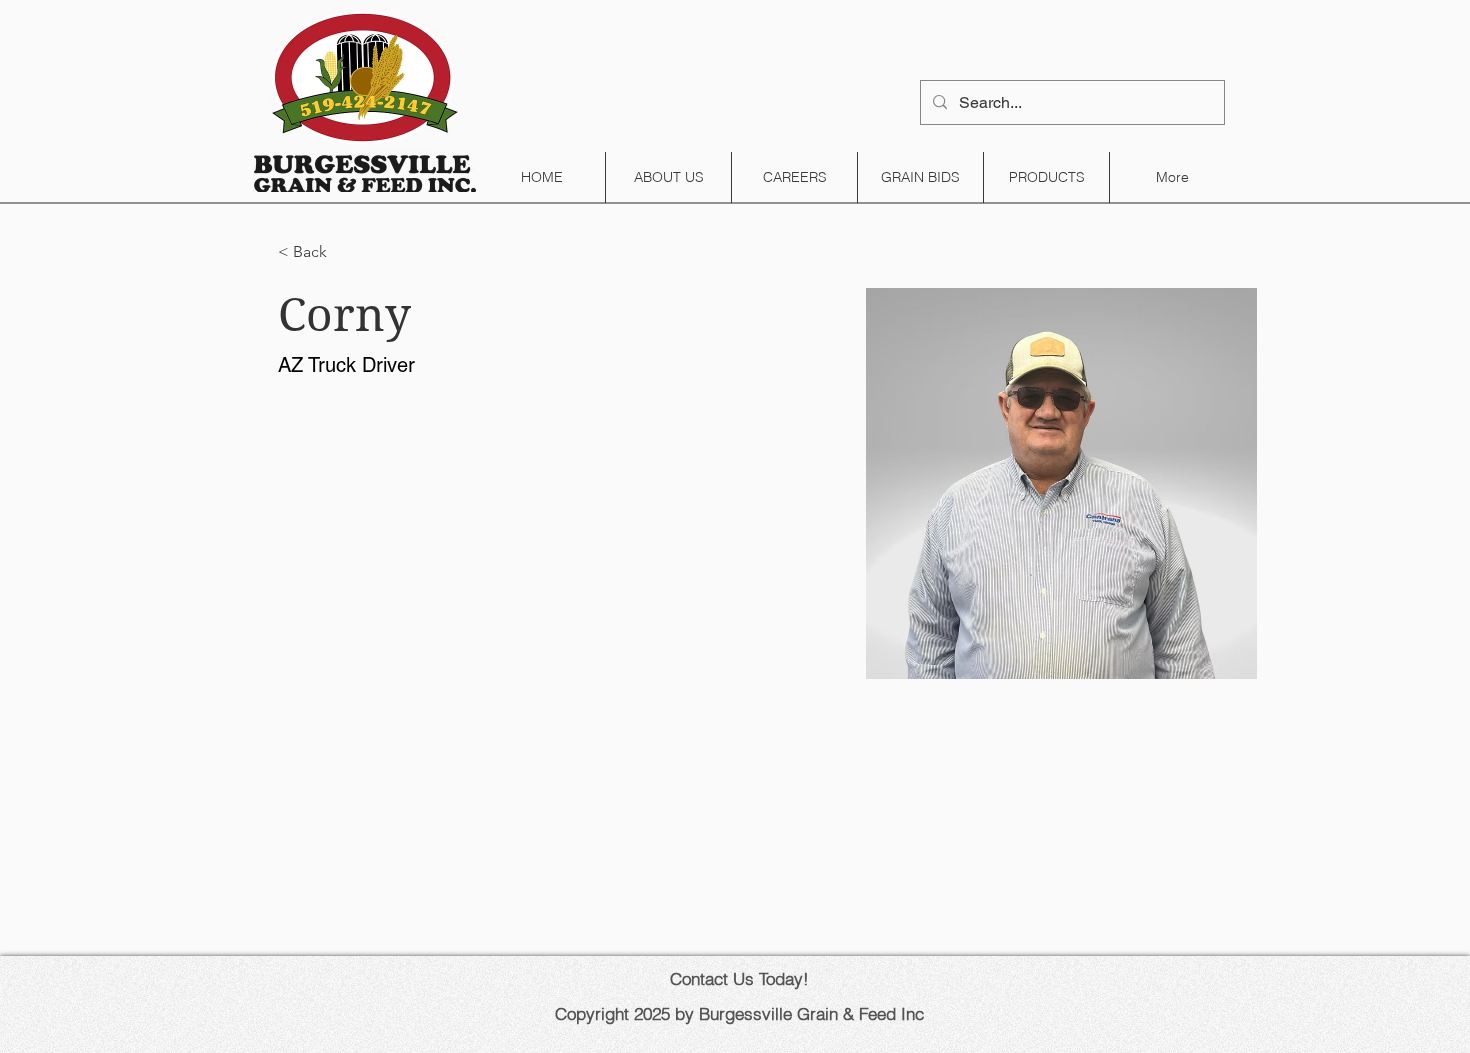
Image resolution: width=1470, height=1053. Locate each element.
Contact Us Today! (739, 978)
